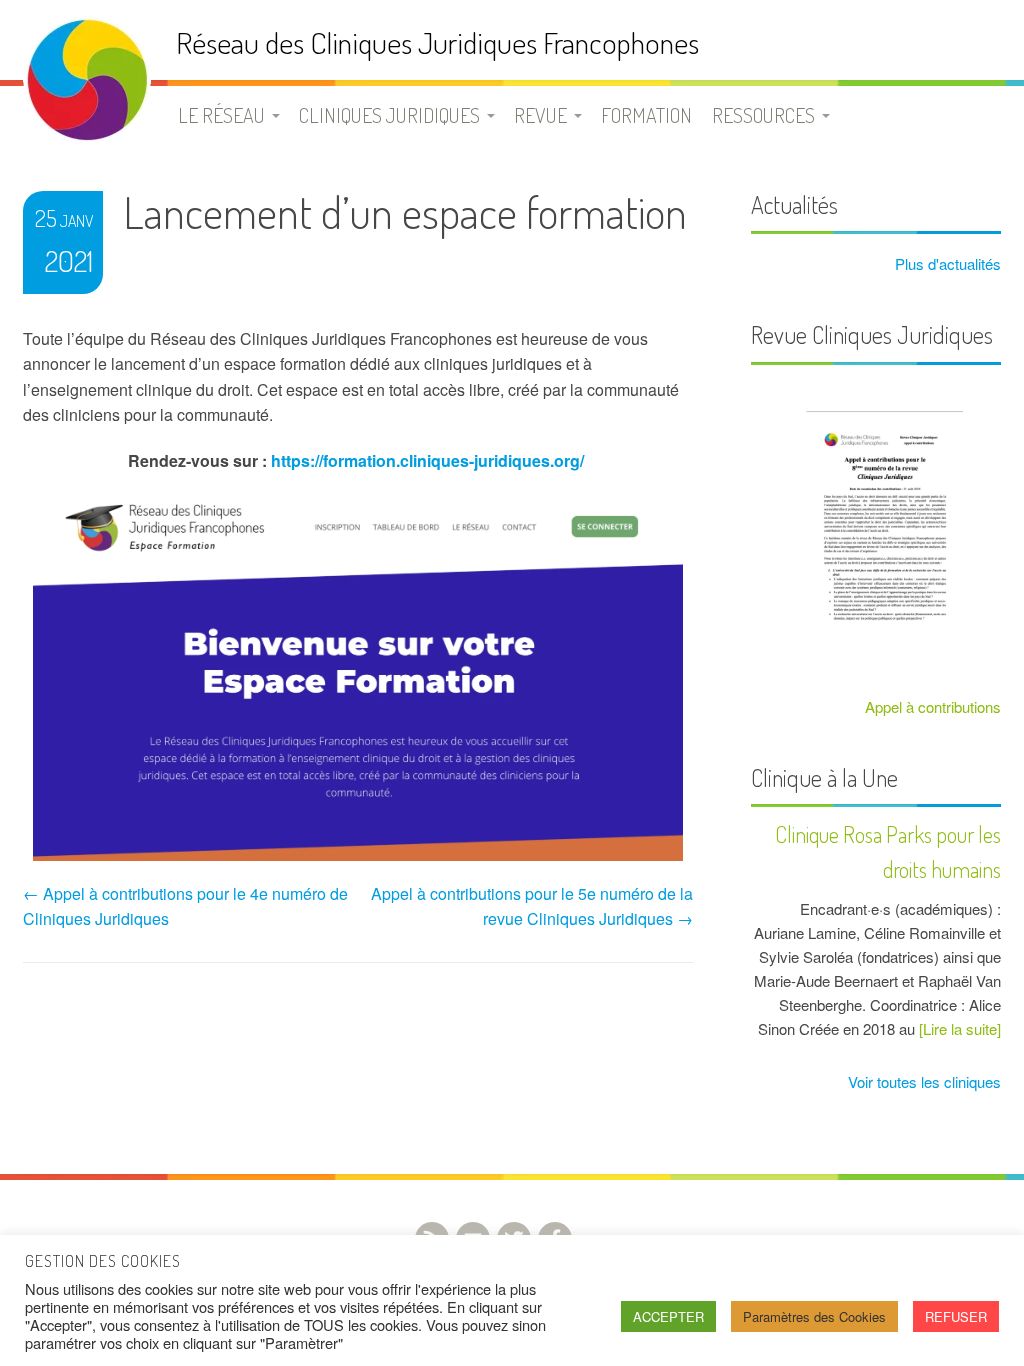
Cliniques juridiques (389, 115)
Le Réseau (221, 115)
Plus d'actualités (946, 263)
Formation (646, 115)
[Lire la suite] (960, 1028)
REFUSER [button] (956, 1316)
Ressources (763, 115)
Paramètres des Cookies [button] (814, 1316)
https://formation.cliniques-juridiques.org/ (427, 460)
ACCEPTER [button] (668, 1316)
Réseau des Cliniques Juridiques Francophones (437, 42)
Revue (540, 115)
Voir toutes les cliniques (922, 1081)
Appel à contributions (933, 706)
